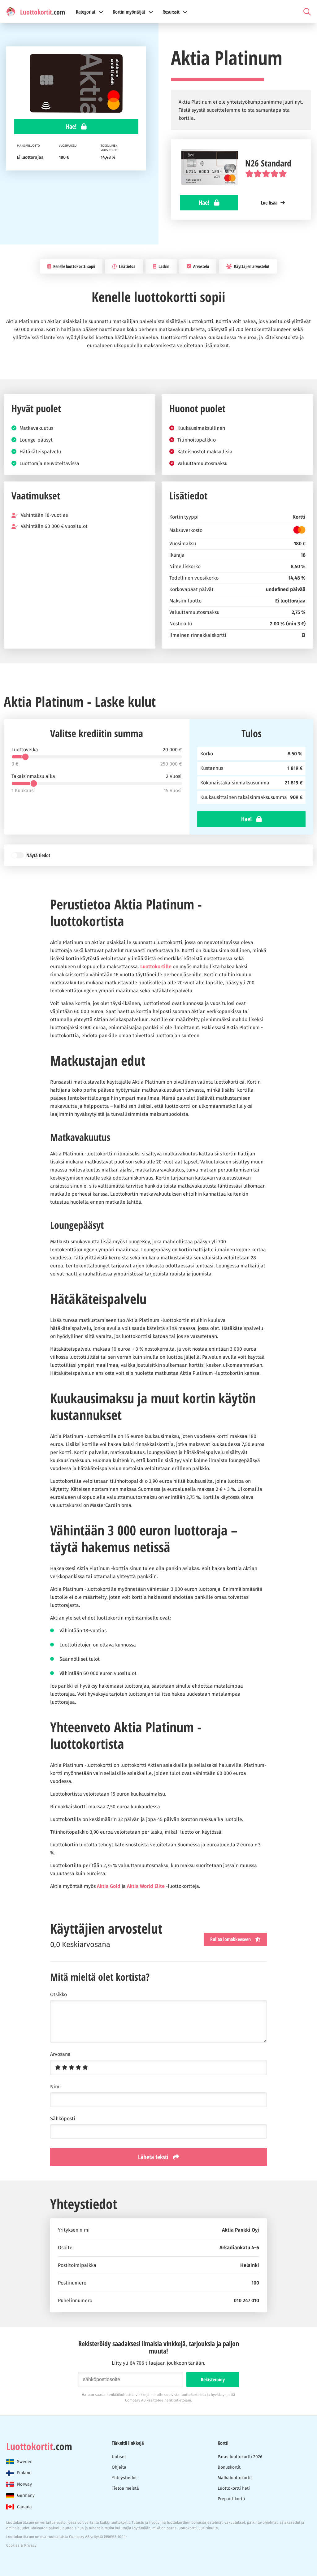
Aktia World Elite (146, 1886)
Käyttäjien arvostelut (251, 266)
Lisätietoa (127, 266)
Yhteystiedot (124, 2478)
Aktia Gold (109, 1886)
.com (39, 2446)
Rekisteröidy (213, 2380)
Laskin (163, 266)
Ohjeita (119, 2467)
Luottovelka (25, 750)
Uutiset (119, 2457)
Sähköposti (63, 2119)
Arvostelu (201, 266)
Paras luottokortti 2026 (240, 2457)
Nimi (56, 2087)
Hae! (72, 126)
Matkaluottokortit (235, 2478)
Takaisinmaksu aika (33, 776)
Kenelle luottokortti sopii (74, 266)
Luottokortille (156, 967)
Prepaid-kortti (231, 2499)
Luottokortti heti (234, 2488)
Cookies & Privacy (21, 2545)
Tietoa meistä (125, 2488)
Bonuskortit (229, 2467)
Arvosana (60, 2054)
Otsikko (59, 1995)
